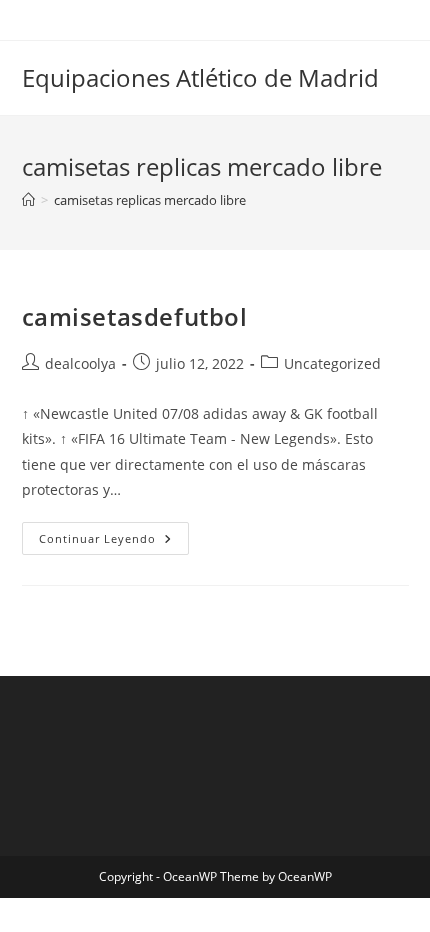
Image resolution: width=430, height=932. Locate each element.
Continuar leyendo (114, 538)
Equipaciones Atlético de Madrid (200, 77)
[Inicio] (28, 200)
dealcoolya (80, 363)
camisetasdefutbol (135, 316)
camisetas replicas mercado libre (150, 200)
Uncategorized (332, 363)
